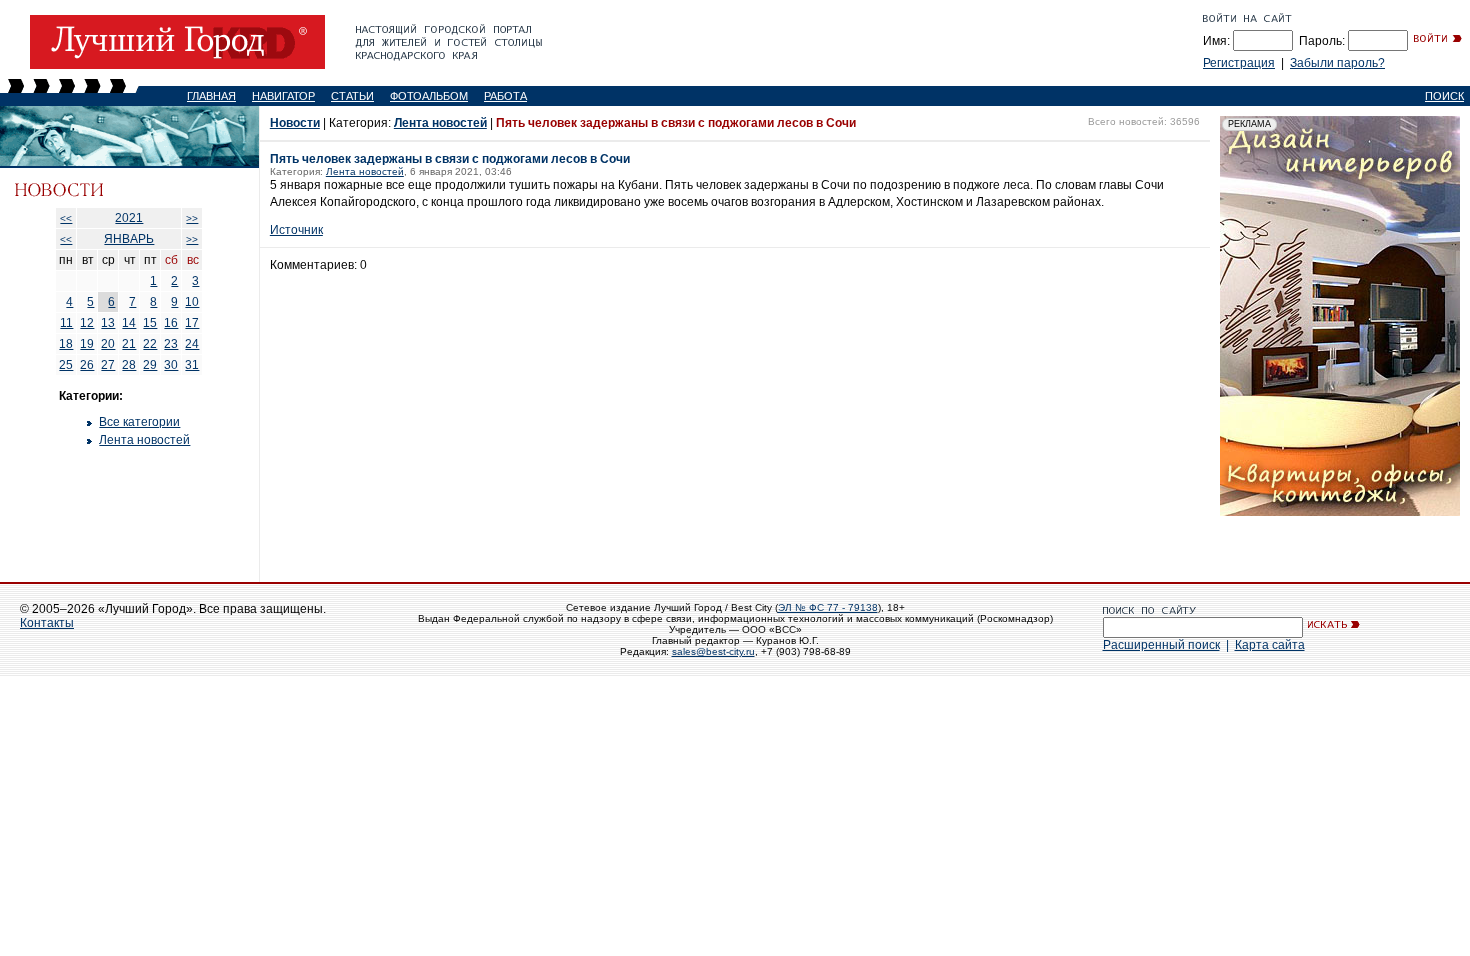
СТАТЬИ (352, 96)
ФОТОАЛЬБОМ (429, 96)
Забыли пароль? (1337, 63)
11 (66, 323)
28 (129, 365)
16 (171, 323)
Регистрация (1239, 63)
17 (192, 323)
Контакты (47, 623)
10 (192, 302)
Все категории (139, 422)
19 (87, 344)
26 (87, 365)
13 (108, 323)
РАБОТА (505, 96)
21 (129, 344)
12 (87, 323)
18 (66, 344)
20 (108, 344)
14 (129, 323)
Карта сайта (1270, 645)
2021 (129, 218)
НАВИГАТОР (283, 96)
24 (192, 344)
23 (171, 344)
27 (108, 365)
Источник (296, 230)
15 (150, 323)
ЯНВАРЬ (129, 239)
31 (192, 365)
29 (150, 365)
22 (150, 344)
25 (66, 365)
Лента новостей (144, 440)
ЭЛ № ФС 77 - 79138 (828, 607)
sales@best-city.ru (713, 651)
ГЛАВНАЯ (211, 96)
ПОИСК (1444, 96)
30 (171, 365)
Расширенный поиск (1161, 645)
